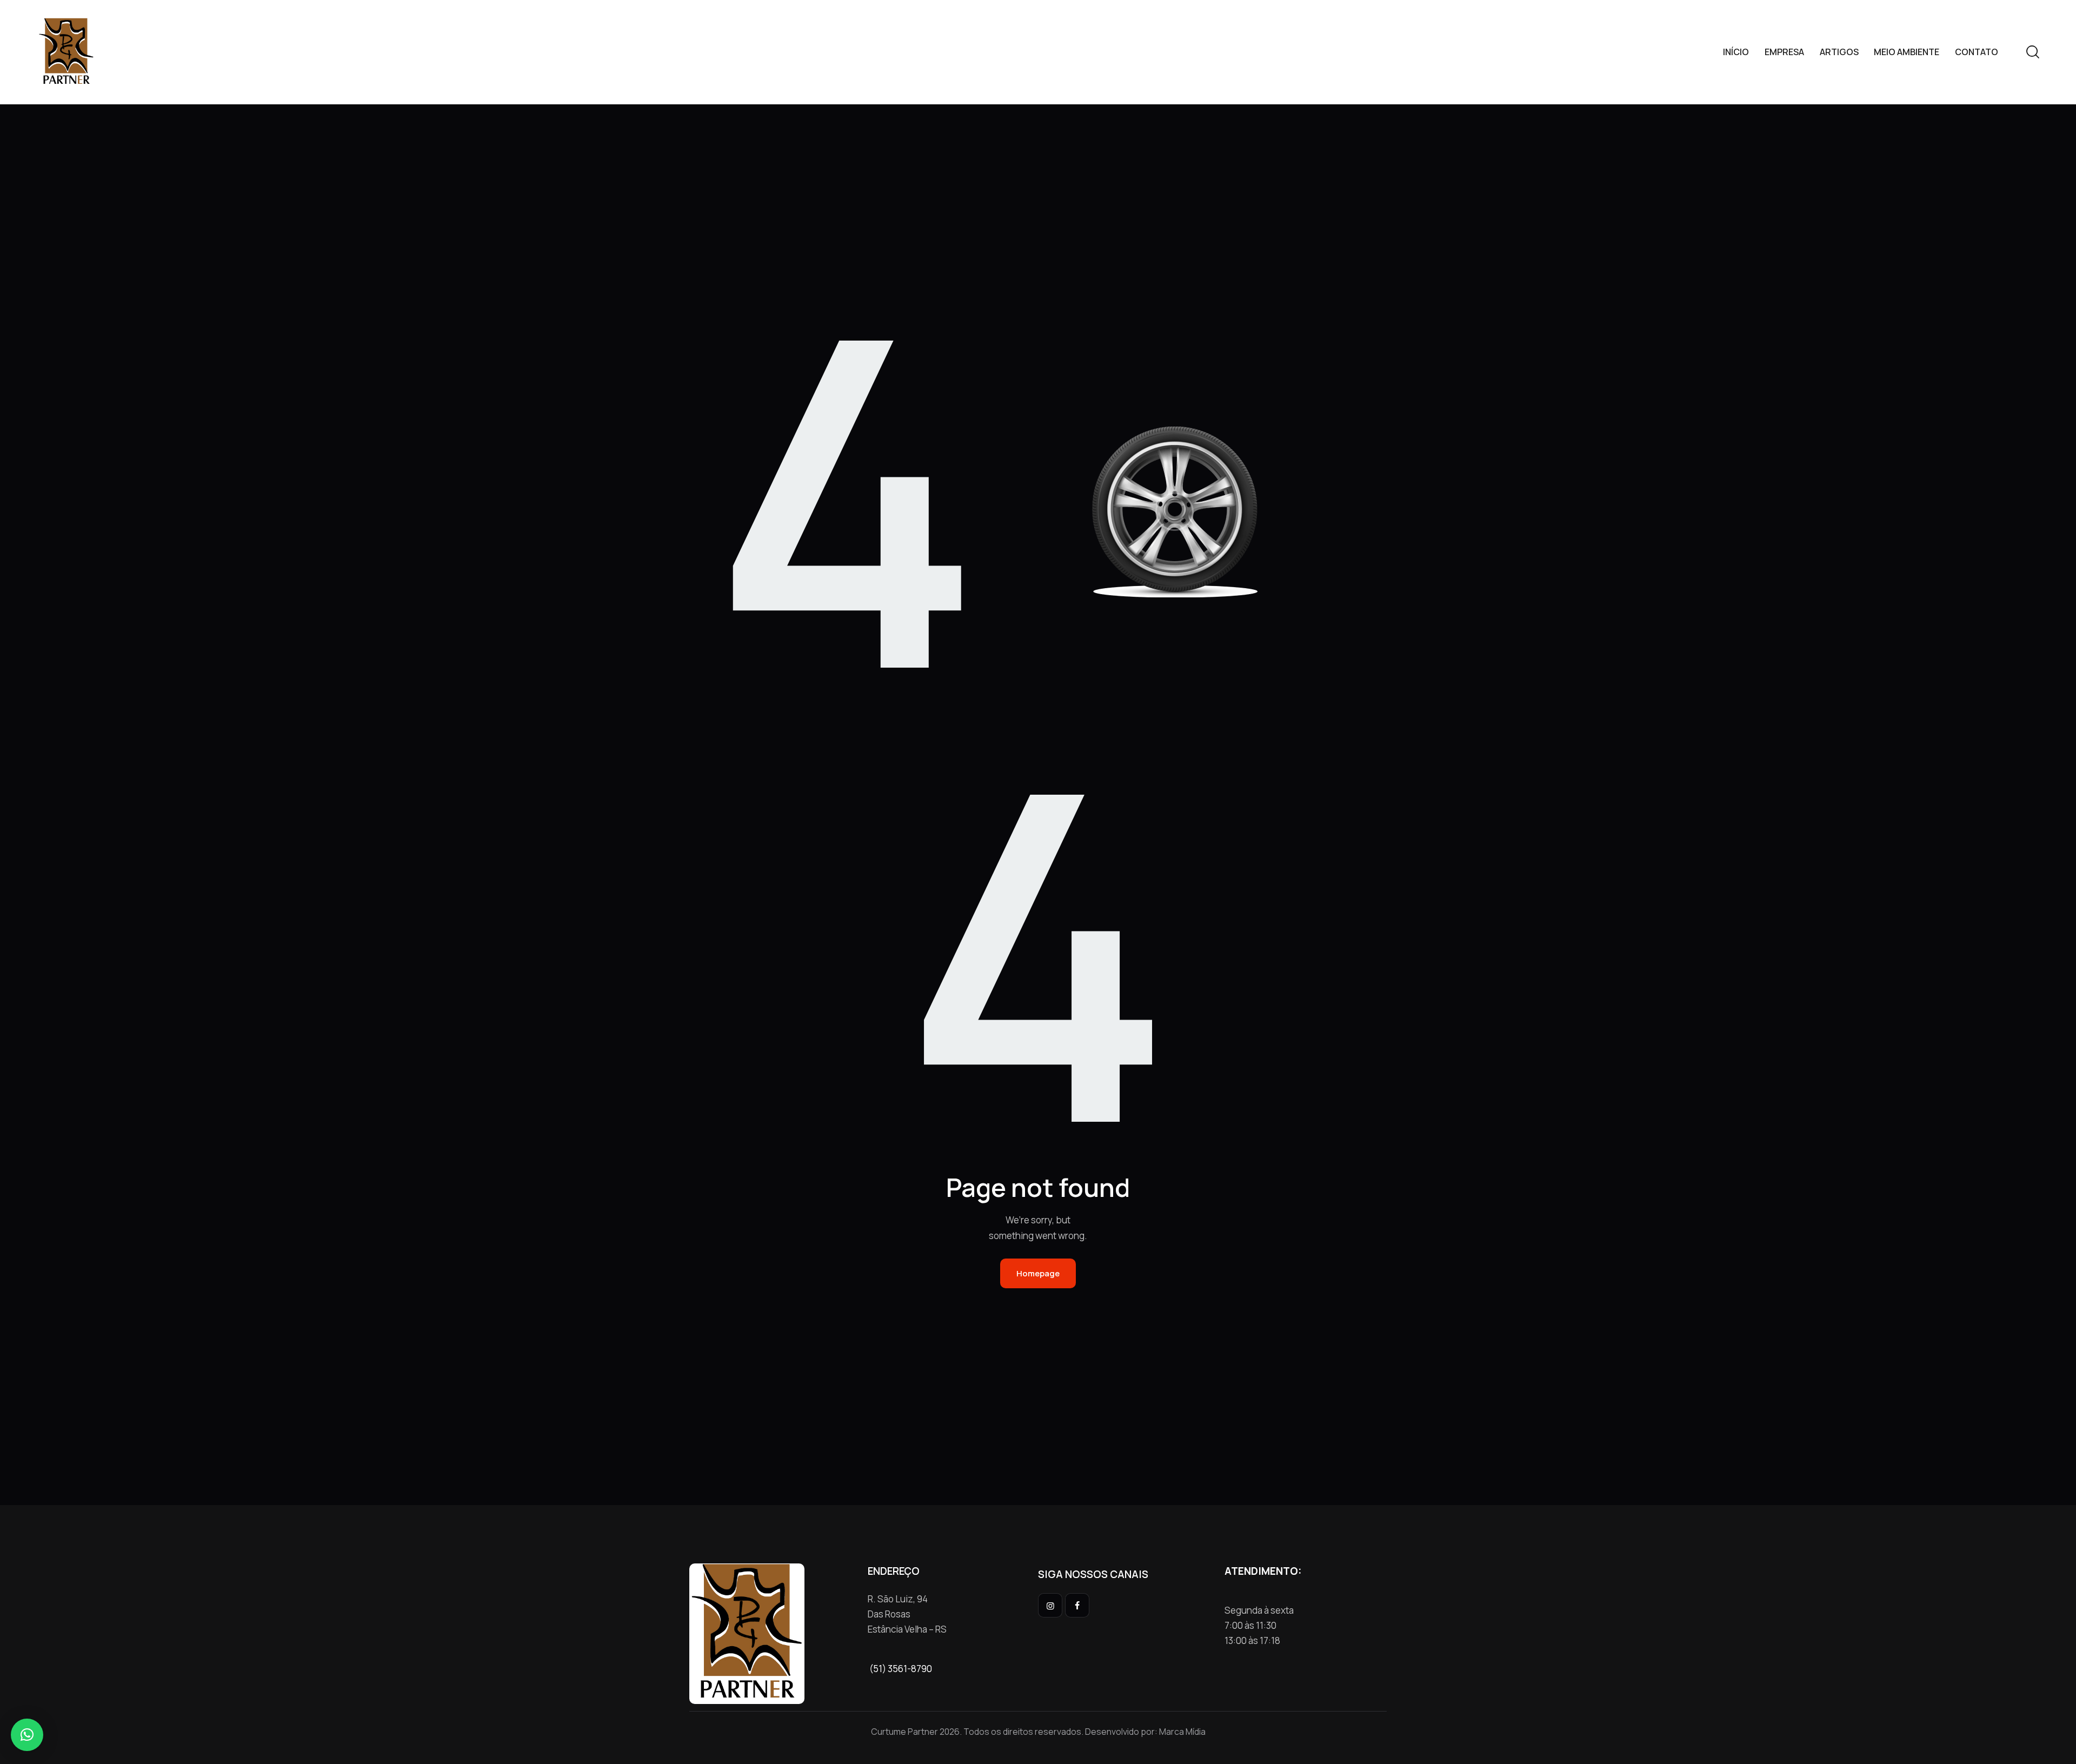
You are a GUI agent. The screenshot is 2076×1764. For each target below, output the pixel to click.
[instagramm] (1050, 1605)
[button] (27, 1735)
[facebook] (1077, 1605)
